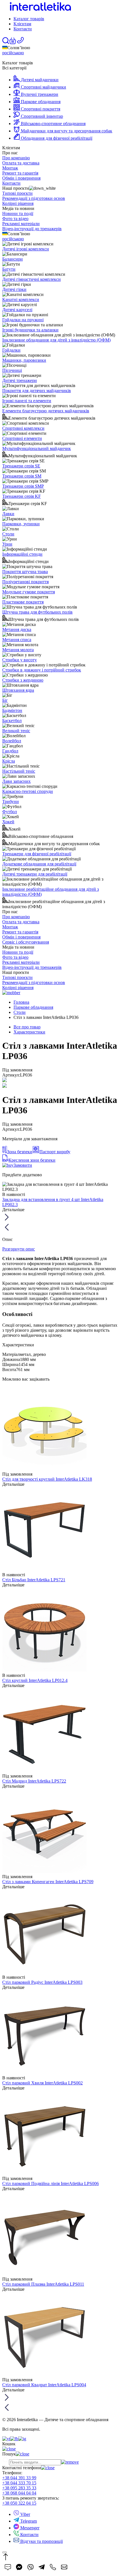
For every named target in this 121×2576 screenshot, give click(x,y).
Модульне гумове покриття (29, 592)
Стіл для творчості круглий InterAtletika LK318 (47, 1479)
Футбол (10, 812)
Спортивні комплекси (23, 428)
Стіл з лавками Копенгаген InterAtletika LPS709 (48, 1882)
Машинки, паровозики (24, 360)
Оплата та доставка (21, 163)
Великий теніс (16, 731)
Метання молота (18, 650)
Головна (21, 1002)
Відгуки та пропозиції (41, 2541)
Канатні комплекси (21, 299)
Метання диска (17, 629)
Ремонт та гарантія (20, 173)
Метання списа (17, 640)
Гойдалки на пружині (23, 320)
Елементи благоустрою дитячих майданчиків (46, 411)
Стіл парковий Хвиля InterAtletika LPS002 (42, 2083)
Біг (5, 700)
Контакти (23, 29)
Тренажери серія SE (21, 466)
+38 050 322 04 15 (19, 2503)
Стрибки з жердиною (23, 680)
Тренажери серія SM (22, 476)
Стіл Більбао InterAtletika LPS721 (34, 1580)
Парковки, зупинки (21, 524)
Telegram (28, 2521)
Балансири (13, 259)
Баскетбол (12, 721)
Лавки (8, 514)
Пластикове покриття (23, 602)
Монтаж (10, 168)
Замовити (23, 1165)
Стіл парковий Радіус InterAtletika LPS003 (42, 1982)
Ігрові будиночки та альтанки (30, 330)
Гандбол (10, 751)
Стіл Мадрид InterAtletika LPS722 (34, 1781)
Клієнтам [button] (22, 24)
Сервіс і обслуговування (26, 942)
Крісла (9, 761)
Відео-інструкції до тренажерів (32, 229)
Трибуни (11, 801)
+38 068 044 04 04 (19, 2493)
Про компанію (16, 158)
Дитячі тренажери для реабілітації (35, 874)
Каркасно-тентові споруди (28, 791)
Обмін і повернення (21, 178)
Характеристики (29, 1032)
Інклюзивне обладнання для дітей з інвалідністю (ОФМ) (56, 340)
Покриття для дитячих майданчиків (37, 391)
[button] (13, 43)
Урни (7, 544)
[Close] (5, 2552)
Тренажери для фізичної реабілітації (37, 854)
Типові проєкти (17, 193)
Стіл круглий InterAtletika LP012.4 (35, 1680)
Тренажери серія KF (22, 496)
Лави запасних (16, 781)
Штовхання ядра (18, 690)
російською (13, 53)
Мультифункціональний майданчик (37, 448)
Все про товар (27, 1027)
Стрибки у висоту (20, 660)
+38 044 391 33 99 (19, 2478)
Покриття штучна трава (25, 572)
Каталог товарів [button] (29, 19)
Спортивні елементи (22, 438)
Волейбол (12, 741)
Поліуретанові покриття (25, 582)
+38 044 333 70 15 (19, 2483)
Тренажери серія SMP (23, 486)
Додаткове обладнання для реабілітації (39, 864)
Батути (9, 269)
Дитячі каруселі (17, 310)
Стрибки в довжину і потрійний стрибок (42, 670)
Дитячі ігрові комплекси (26, 249)
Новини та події (18, 213)
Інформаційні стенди (22, 554)
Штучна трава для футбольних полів (37, 612)
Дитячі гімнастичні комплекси (32, 279)
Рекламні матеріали (21, 224)
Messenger (29, 2528)
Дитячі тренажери (20, 380)
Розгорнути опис (19, 1249)
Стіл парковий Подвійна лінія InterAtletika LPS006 (51, 2183)
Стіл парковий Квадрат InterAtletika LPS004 (44, 2385)
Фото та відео (15, 219)
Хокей (8, 822)
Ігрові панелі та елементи (27, 401)
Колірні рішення (18, 203)
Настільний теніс (19, 771)
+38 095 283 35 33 (19, 2488)
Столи (8, 534)
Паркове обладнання (33, 1007)
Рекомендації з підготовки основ (34, 198)
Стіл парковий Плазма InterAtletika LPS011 (43, 2284)
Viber (25, 2514)
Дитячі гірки (14, 289)
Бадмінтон (12, 710)
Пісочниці (12, 370)
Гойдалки (11, 350)
